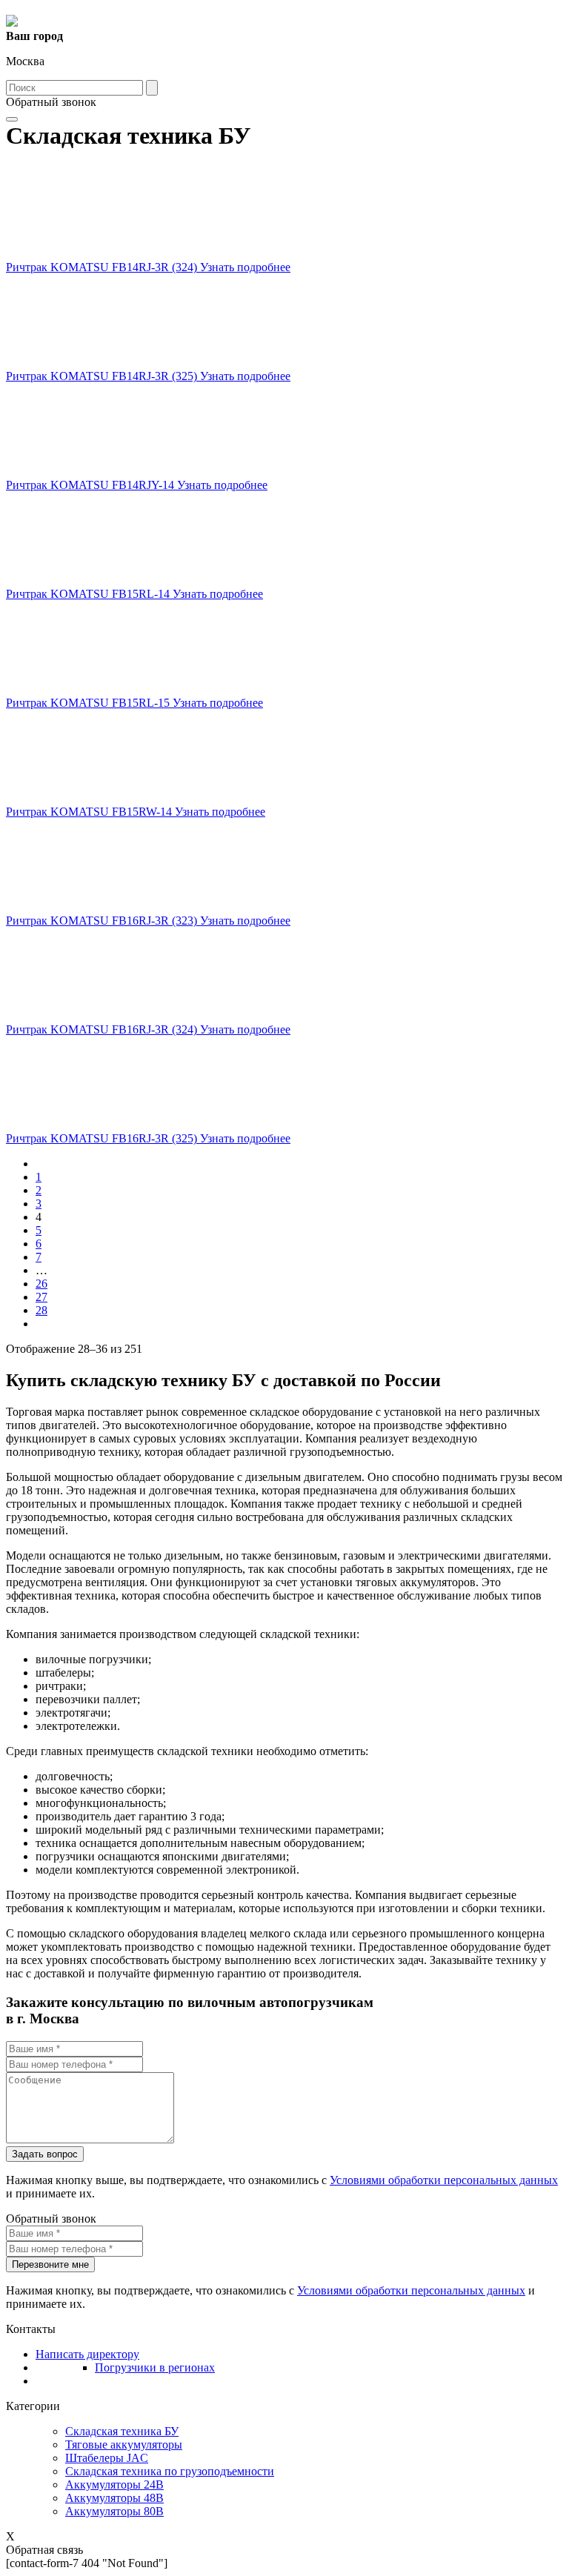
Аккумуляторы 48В (114, 2498)
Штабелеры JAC (107, 2458)
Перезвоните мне (50, 2264)
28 (41, 1310)
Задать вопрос (45, 2154)
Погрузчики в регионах (155, 2367)
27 (41, 1297)
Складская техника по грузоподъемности (170, 2471)
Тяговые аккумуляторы (124, 2444)
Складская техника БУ (122, 2431)
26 (41, 1284)
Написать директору (87, 2354)
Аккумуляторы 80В (114, 2511)
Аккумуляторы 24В (114, 2485)
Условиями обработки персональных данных (444, 2180)
